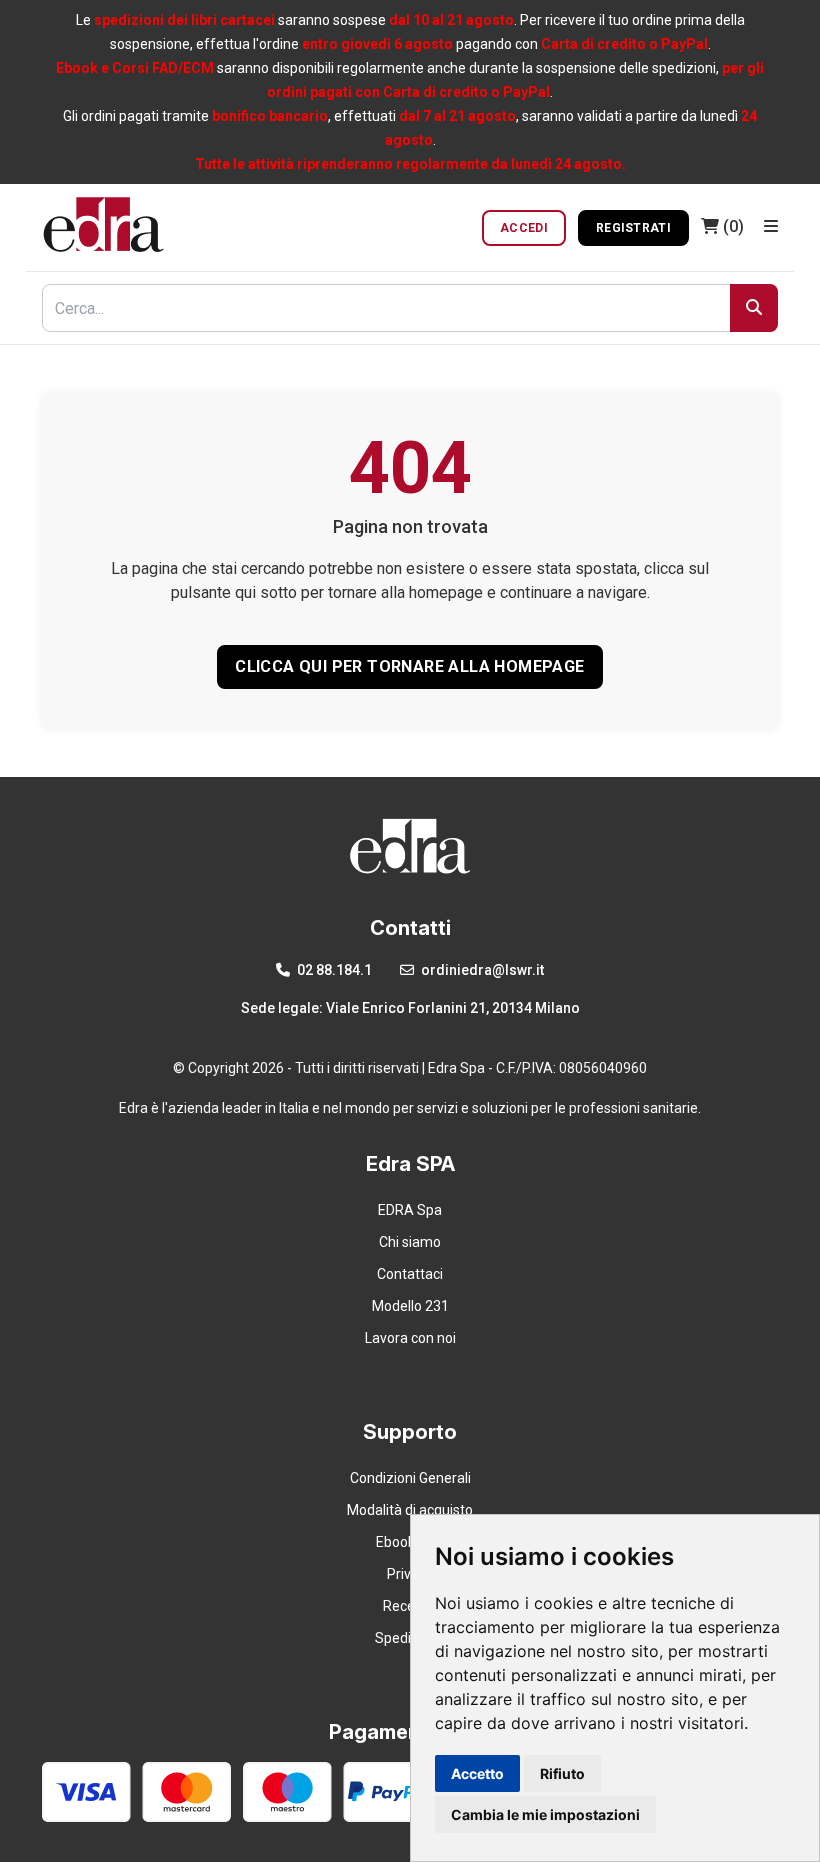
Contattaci (410, 1274)
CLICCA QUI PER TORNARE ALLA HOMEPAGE (409, 666)
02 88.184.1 (333, 970)
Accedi (524, 228)
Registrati (633, 228)
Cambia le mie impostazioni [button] (545, 1814)
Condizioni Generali (410, 1478)
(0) (733, 226)
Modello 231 (410, 1306)
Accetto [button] (477, 1773)
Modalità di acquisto (410, 1510)
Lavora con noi (410, 1338)
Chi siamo (410, 1242)
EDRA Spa (410, 1210)
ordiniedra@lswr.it (481, 970)
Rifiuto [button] (562, 1773)
